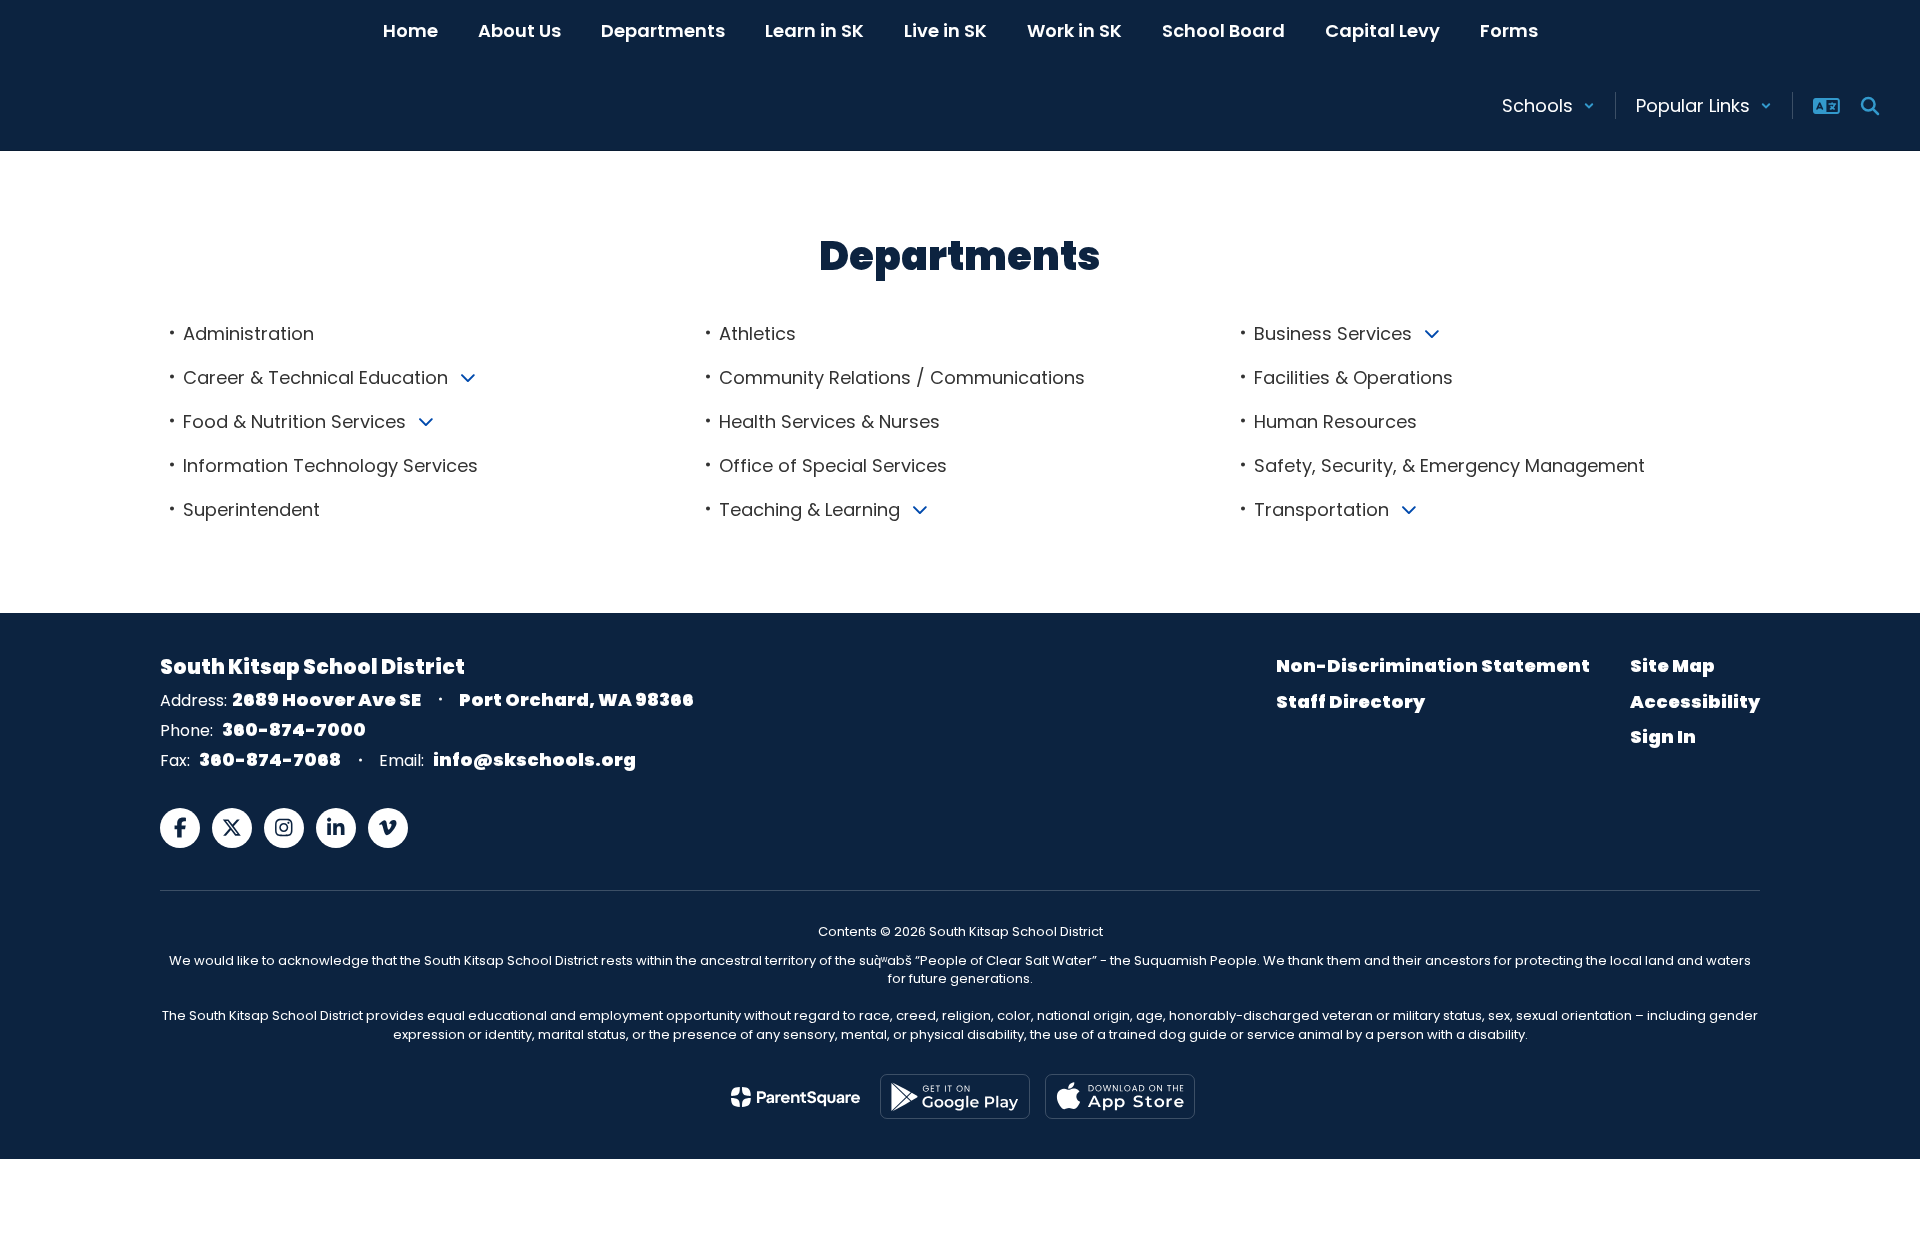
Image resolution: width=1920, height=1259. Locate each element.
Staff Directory (1350, 701)
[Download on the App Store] (1120, 1096)
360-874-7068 (270, 759)
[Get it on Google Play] (955, 1096)
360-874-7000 (294, 729)
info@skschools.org (534, 759)
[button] (1548, 105)
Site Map (1672, 665)
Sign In (1663, 736)
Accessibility (1695, 701)
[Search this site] (1870, 106)
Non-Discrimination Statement (1433, 665)
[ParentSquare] (795, 1097)
